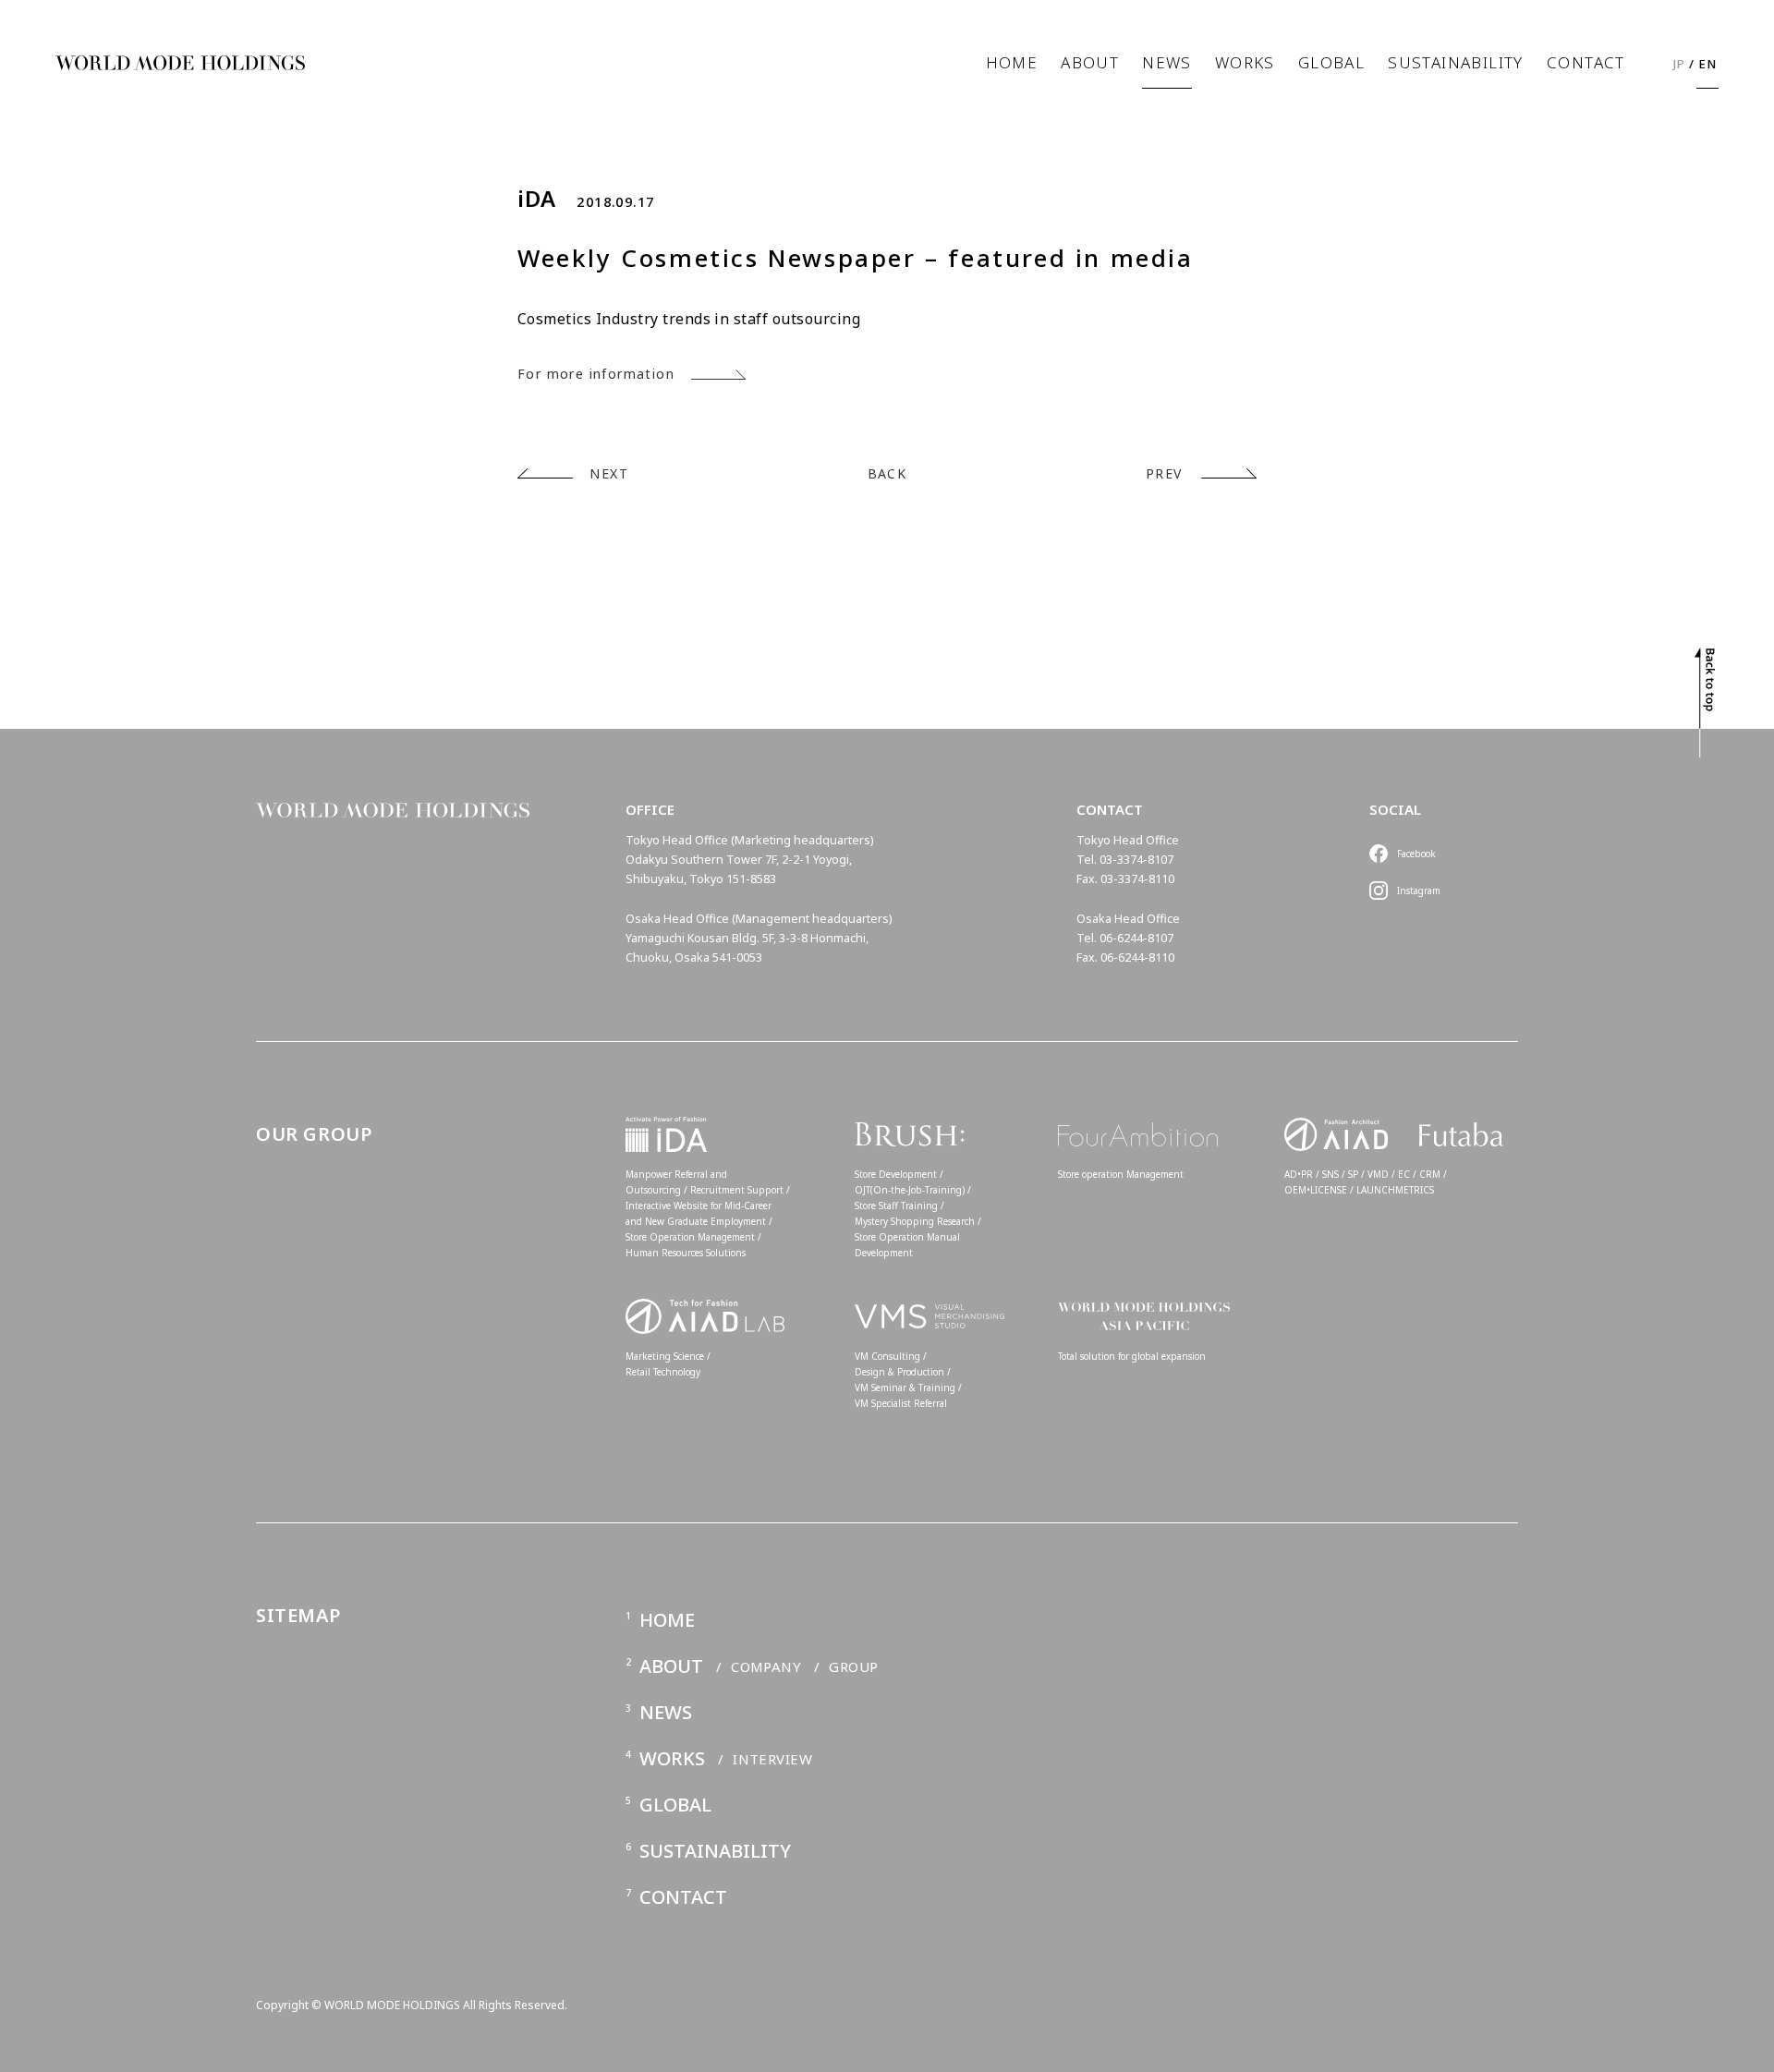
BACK (887, 473)
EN (1708, 64)
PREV (1164, 473)
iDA (537, 199)
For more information (596, 374)
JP (1680, 64)
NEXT (609, 473)
